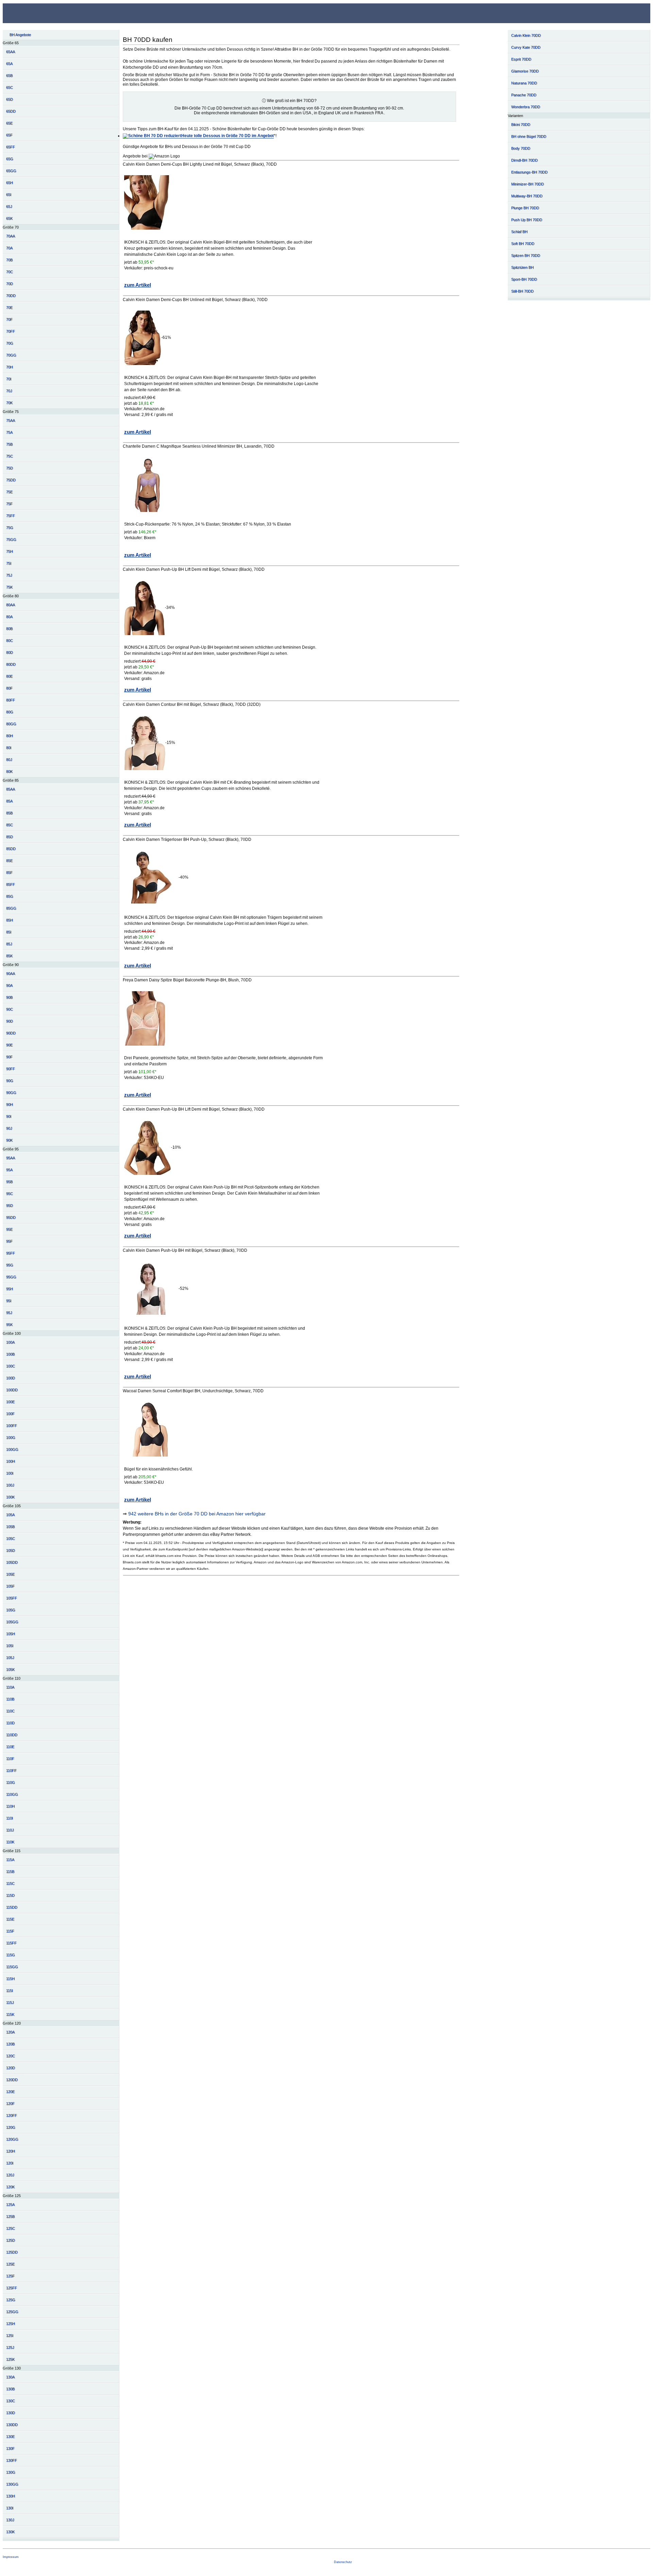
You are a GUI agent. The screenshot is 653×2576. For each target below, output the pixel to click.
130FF (12, 2460)
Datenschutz (343, 2562)
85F (9, 872)
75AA (11, 420)
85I (9, 932)
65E (9, 123)
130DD (12, 2425)
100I (10, 1473)
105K (10, 1669)
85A (9, 801)
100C (11, 1366)
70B (9, 260)
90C (10, 1009)
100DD (12, 1390)
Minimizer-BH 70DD (528, 184)
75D (10, 468)
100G (11, 1437)
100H (11, 1461)
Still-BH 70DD (522, 291)
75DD (11, 480)
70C (10, 272)
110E (10, 1747)
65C (10, 87)
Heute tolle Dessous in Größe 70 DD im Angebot (228, 136)
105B (10, 1527)
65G (10, 159)
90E (9, 1045)
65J (9, 206)
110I (10, 1818)
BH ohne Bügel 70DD (529, 136)
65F (9, 135)
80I (9, 748)
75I (9, 563)
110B (10, 1699)
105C (11, 1539)
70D (10, 284)
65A (9, 64)
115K (10, 2014)
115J (10, 2002)
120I (10, 2163)
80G (10, 712)
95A (9, 1170)
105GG (12, 1622)
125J (10, 2347)
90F (9, 1057)
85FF (11, 884)
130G (11, 2472)
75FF (11, 516)
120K (10, 2187)
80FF (11, 700)
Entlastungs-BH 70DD (529, 172)
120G (11, 2127)
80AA (11, 605)
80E (9, 676)
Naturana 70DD (524, 83)
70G (10, 343)
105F (10, 1586)
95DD (11, 1217)
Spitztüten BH (522, 267)
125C (11, 2228)
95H (10, 1289)
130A (10, 2377)
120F (10, 2104)
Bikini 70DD (521, 124)
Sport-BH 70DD (524, 279)
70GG (11, 355)
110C (10, 1711)
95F (9, 1241)
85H (10, 920)
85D (10, 837)
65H (10, 183)
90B (9, 997)
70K (9, 403)
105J (10, 1658)
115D (10, 1895)
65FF (11, 147)
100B (10, 1354)
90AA (11, 974)
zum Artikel (138, 285)
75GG (11, 539)
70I (9, 379)
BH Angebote (20, 35)
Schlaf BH (519, 232)
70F (9, 319)
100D (11, 1378)
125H (11, 2324)
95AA (11, 1158)
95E (9, 1229)
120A (10, 2032)
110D (10, 1723)
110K (10, 1842)
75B (9, 444)
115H (10, 1979)
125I (10, 2336)
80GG (11, 724)
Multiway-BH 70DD (527, 196)
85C (10, 825)
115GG (12, 1967)
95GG (11, 1277)
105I (10, 1646)
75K (9, 587)
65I (9, 195)
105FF (12, 1598)
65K (9, 218)
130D (11, 2413)
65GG (11, 171)
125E (10, 2264)
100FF (12, 1426)
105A (10, 1515)
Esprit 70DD (521, 59)
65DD (11, 111)
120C (11, 2056)
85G (10, 896)
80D (10, 652)
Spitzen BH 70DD (526, 255)
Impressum (11, 2557)
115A (10, 1860)
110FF (11, 1771)
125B (10, 2216)
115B (10, 1872)
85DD (11, 849)
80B (9, 629)
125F (10, 2276)
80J (9, 760)
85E (9, 861)
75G (10, 528)
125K (10, 2359)
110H (10, 1806)
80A (9, 617)
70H (10, 367)
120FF (12, 2115)
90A (9, 985)
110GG (12, 1794)
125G (11, 2300)
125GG (12, 2312)
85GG (11, 908)
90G (10, 1081)
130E (10, 2437)
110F (10, 1759)
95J (9, 1313)
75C (10, 456)
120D (11, 2068)
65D (10, 99)
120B (10, 2044)
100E (10, 1402)
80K (9, 771)
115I (10, 1991)
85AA (11, 789)
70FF (11, 331)
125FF (12, 2288)
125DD (12, 2252)
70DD (11, 296)
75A (9, 432)
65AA (11, 52)
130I (10, 2508)
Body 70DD (521, 148)
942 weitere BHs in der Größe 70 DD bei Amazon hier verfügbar (197, 1514)
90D (10, 1021)
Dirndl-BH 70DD (524, 160)
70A (9, 248)
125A (10, 2205)
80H (10, 736)
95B (9, 1182)
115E (10, 1919)
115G (11, 1955)
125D (11, 2240)
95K (9, 1325)
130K (10, 2532)
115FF (11, 1943)
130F (10, 2448)
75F (9, 504)
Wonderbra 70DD (526, 107)
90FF (11, 1069)
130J (10, 2520)
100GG (12, 1449)
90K (9, 1140)
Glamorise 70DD (525, 71)
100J (10, 1485)
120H (11, 2151)
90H (10, 1104)
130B (10, 2389)
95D (10, 1206)
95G (10, 1265)
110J (10, 1830)
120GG (12, 2139)
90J (9, 1128)
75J (9, 575)
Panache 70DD (524, 95)
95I (9, 1301)
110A (10, 1687)
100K (10, 1497)
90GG (11, 1093)
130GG (12, 2484)
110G (11, 1782)
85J (9, 944)
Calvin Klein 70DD (526, 35)
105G (11, 1610)
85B (9, 813)
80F (9, 688)
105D (11, 1550)
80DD (11, 664)
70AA (11, 236)
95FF (11, 1253)
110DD (12, 1735)
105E (10, 1574)
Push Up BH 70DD (527, 220)
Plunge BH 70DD (525, 208)
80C (10, 641)
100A (10, 1342)
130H (11, 2496)
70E (9, 308)
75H (10, 551)
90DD (11, 1033)
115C (10, 1883)
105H (11, 1634)
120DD (12, 2080)
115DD (12, 1907)
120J (10, 2175)
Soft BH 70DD (523, 244)
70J (9, 391)
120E (10, 2092)
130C (11, 2401)
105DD (12, 1562)
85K (9, 956)
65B (9, 76)
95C (10, 1194)
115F (10, 1931)
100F (10, 1414)
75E (9, 492)
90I (9, 1116)
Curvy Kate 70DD (526, 47)
